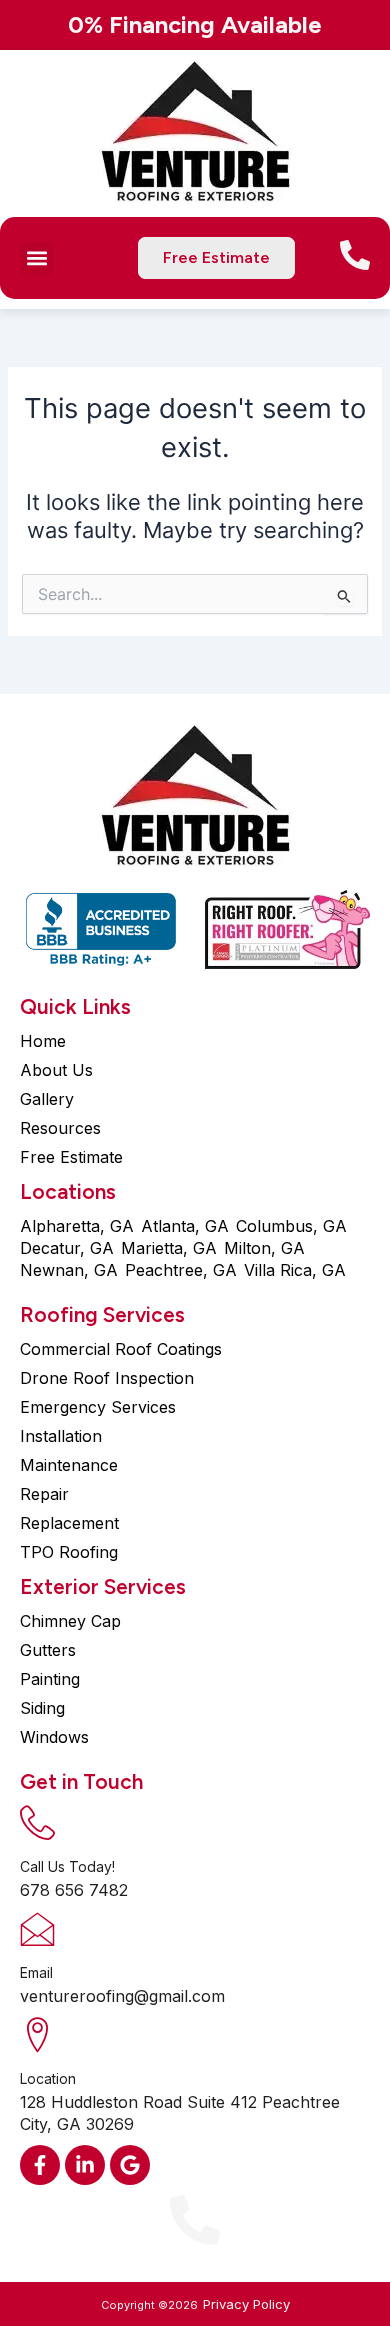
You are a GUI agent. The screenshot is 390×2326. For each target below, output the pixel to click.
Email (36, 1972)
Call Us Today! (67, 1866)
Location (48, 2078)
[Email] (37, 1928)
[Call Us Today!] (37, 1822)
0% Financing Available (195, 24)
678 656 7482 (74, 1890)
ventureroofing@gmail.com (122, 1996)
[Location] (37, 2034)
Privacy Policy (246, 2304)
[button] (36, 258)
